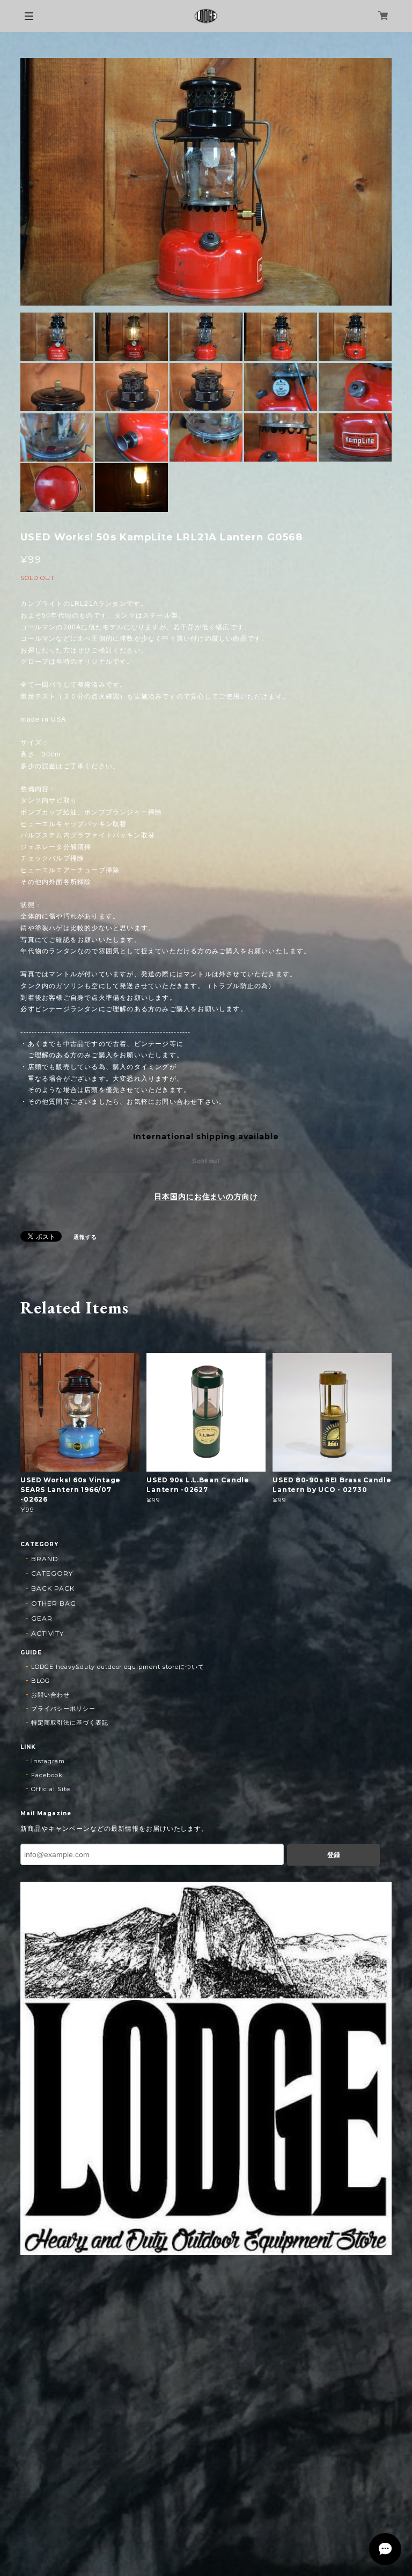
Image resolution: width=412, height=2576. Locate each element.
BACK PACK (53, 1588)
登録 (334, 1855)
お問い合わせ (50, 1695)
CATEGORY (52, 1573)
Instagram (48, 1761)
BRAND (45, 1559)
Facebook (47, 1775)
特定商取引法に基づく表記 (70, 1723)
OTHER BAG (54, 1603)
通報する (85, 1237)
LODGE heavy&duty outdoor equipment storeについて (117, 1667)
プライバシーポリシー (63, 1709)
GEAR (42, 1618)
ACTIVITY (47, 1633)
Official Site (50, 1789)
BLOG (41, 1681)
